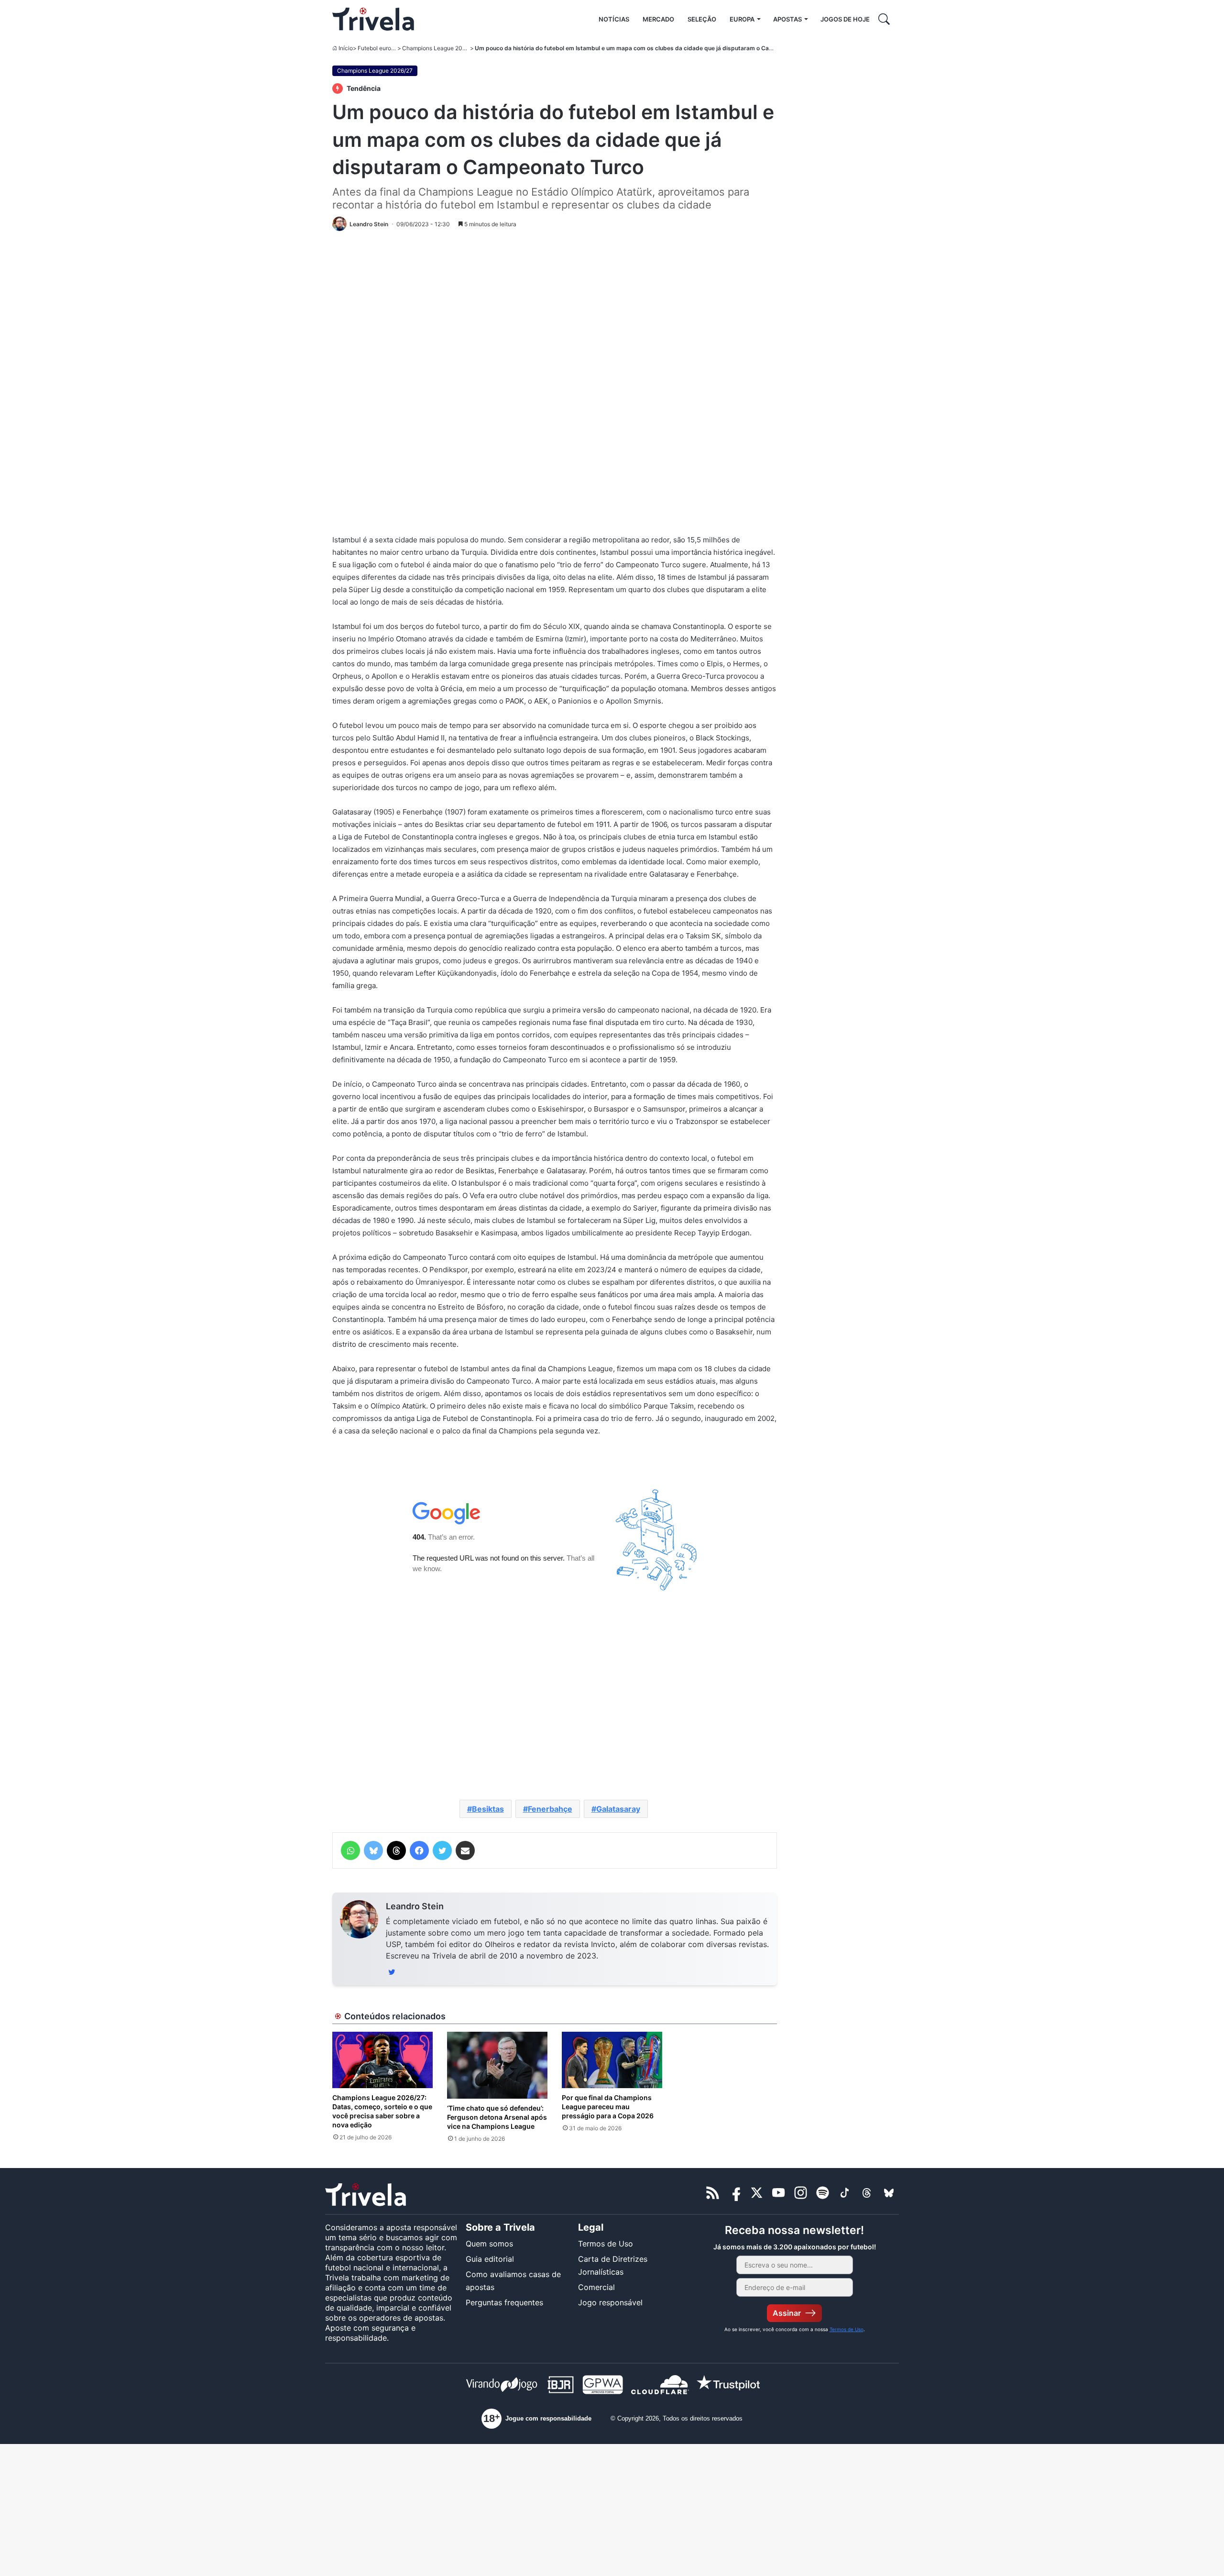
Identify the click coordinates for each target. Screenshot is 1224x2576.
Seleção (702, 19)
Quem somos (489, 2244)
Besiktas (488, 1809)
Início (346, 48)
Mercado (658, 19)
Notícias (614, 19)
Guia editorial (490, 2259)
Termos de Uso (606, 2244)
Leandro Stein (415, 1906)
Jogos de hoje (845, 19)
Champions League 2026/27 (440, 48)
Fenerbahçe (550, 1809)
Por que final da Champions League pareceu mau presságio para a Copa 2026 (608, 2107)
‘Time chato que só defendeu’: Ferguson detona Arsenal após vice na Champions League (497, 2117)
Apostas (787, 19)
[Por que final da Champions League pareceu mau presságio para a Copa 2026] (612, 2060)
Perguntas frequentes (504, 2302)
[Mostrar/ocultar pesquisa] (884, 19)
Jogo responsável (610, 2302)
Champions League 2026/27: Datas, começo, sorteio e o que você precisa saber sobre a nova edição (382, 2111)
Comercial (596, 2287)
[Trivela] (373, 19)
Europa (742, 19)
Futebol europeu (379, 48)
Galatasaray (618, 1809)
